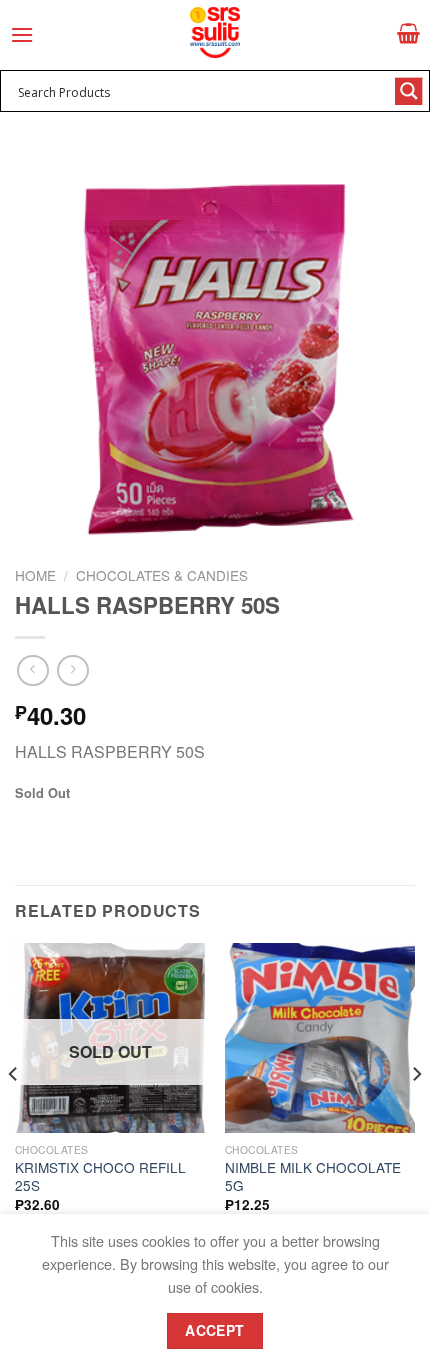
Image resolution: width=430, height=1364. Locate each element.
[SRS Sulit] (215, 32)
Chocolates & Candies (162, 575)
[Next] (416, 1114)
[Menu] (22, 34)
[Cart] (408, 33)
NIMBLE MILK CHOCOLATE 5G (313, 1176)
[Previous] (14, 1114)
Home (35, 575)
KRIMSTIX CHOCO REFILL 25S (100, 1176)
